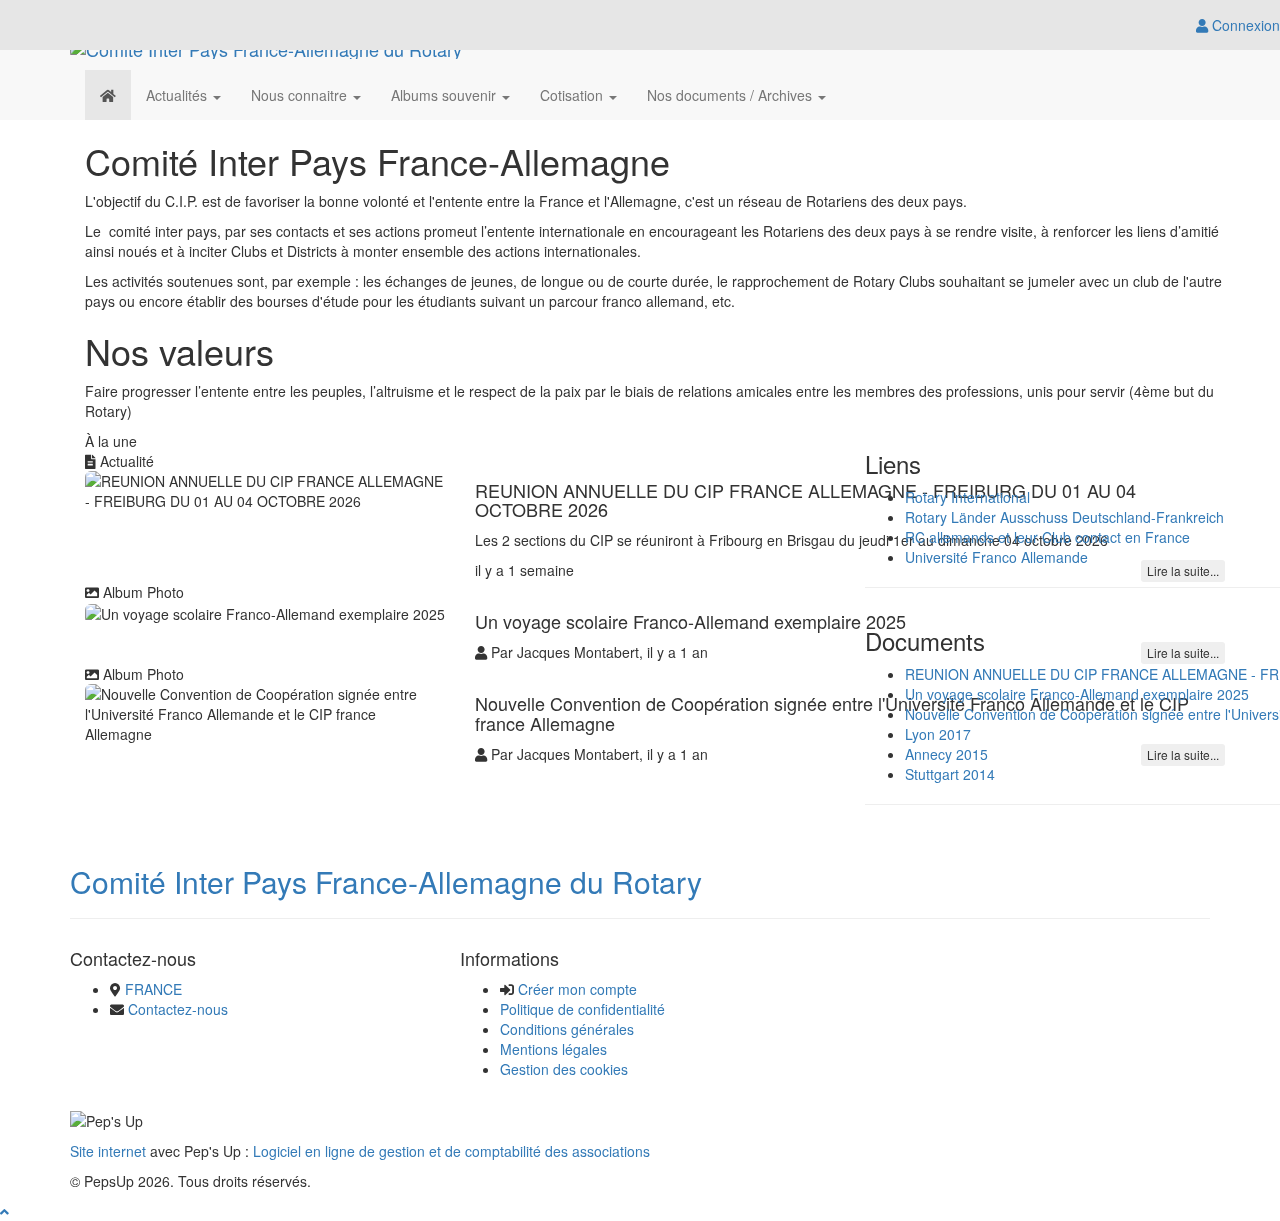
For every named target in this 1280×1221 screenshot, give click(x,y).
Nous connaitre (301, 95)
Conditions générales (567, 1029)
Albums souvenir (445, 95)
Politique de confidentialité (582, 1009)
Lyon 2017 (938, 734)
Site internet (108, 1151)
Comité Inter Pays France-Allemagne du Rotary (386, 881)
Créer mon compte (577, 989)
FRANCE (153, 989)
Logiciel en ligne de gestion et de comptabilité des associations (451, 1151)
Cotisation (573, 95)
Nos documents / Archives (731, 95)
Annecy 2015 (946, 754)
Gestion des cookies (564, 1069)
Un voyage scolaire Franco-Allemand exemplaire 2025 (1077, 694)
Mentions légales (553, 1049)
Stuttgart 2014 (950, 774)
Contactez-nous (178, 1009)
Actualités (178, 95)
